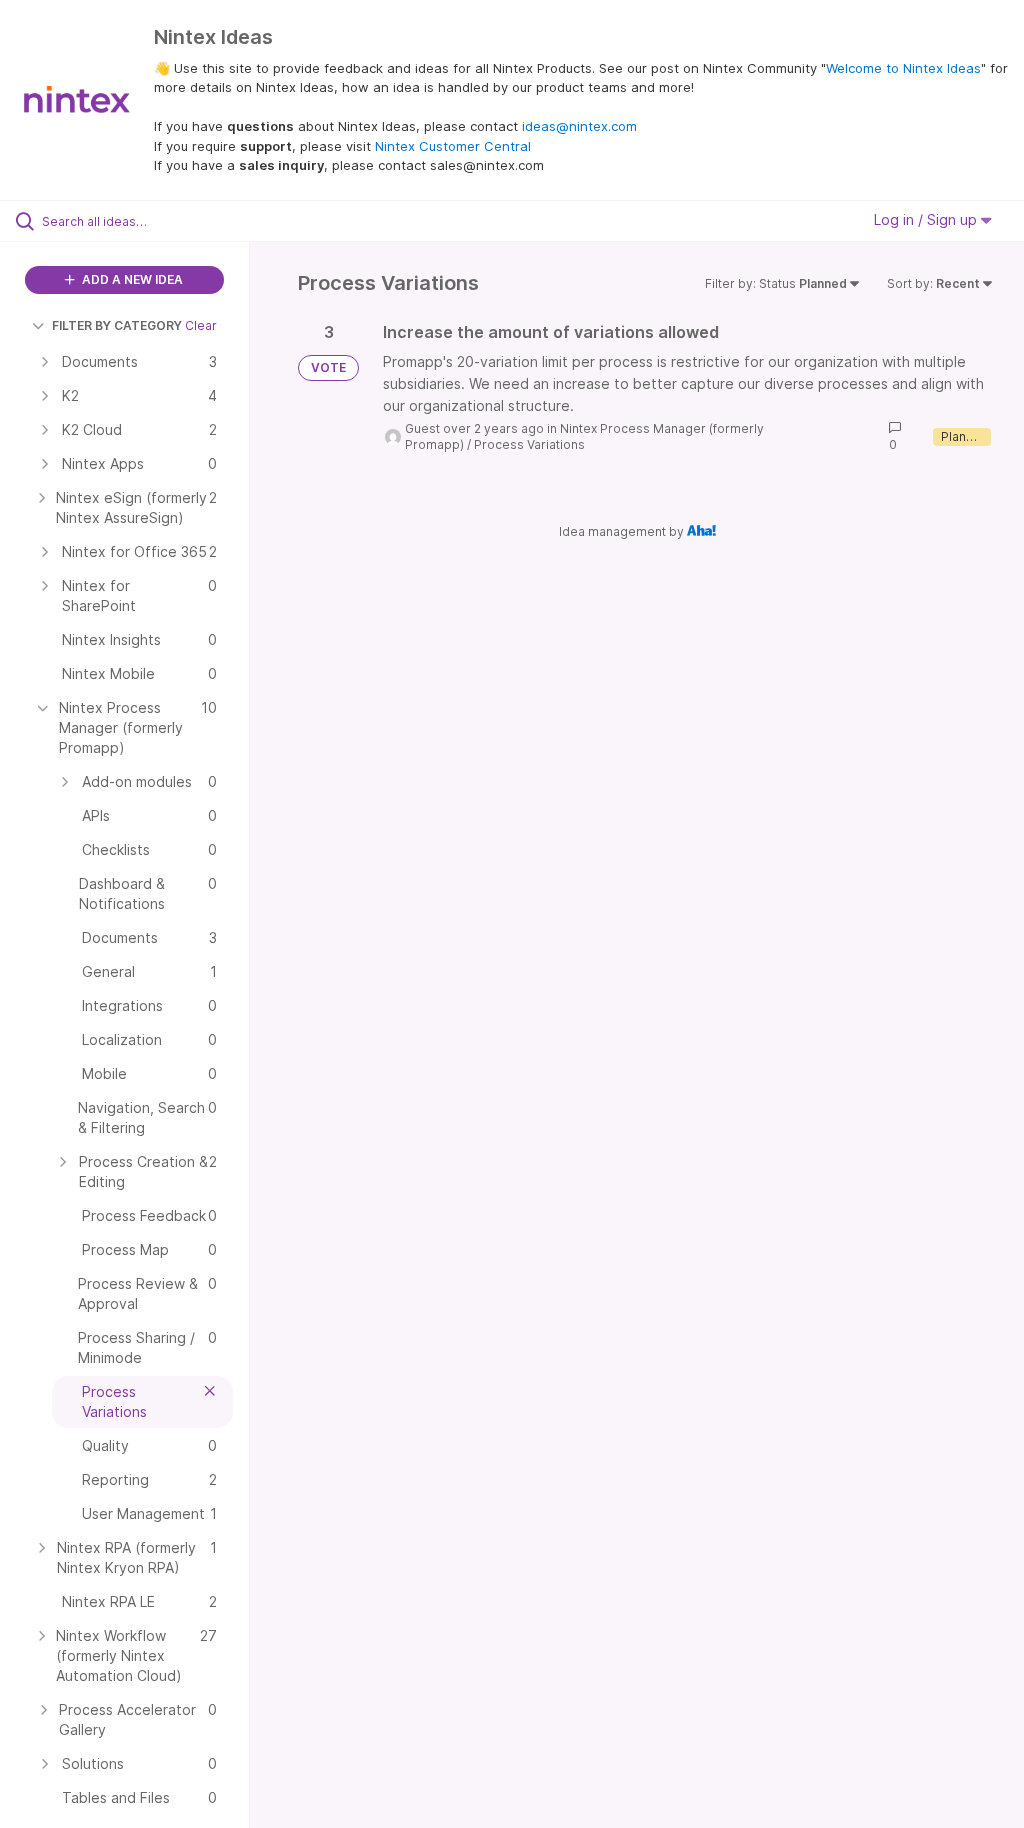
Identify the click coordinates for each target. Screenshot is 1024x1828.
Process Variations (529, 444)
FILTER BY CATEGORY (117, 325)
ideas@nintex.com (579, 126)
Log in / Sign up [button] (927, 219)
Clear (201, 325)
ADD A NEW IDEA (131, 279)
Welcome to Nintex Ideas (903, 68)
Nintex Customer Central (453, 146)
